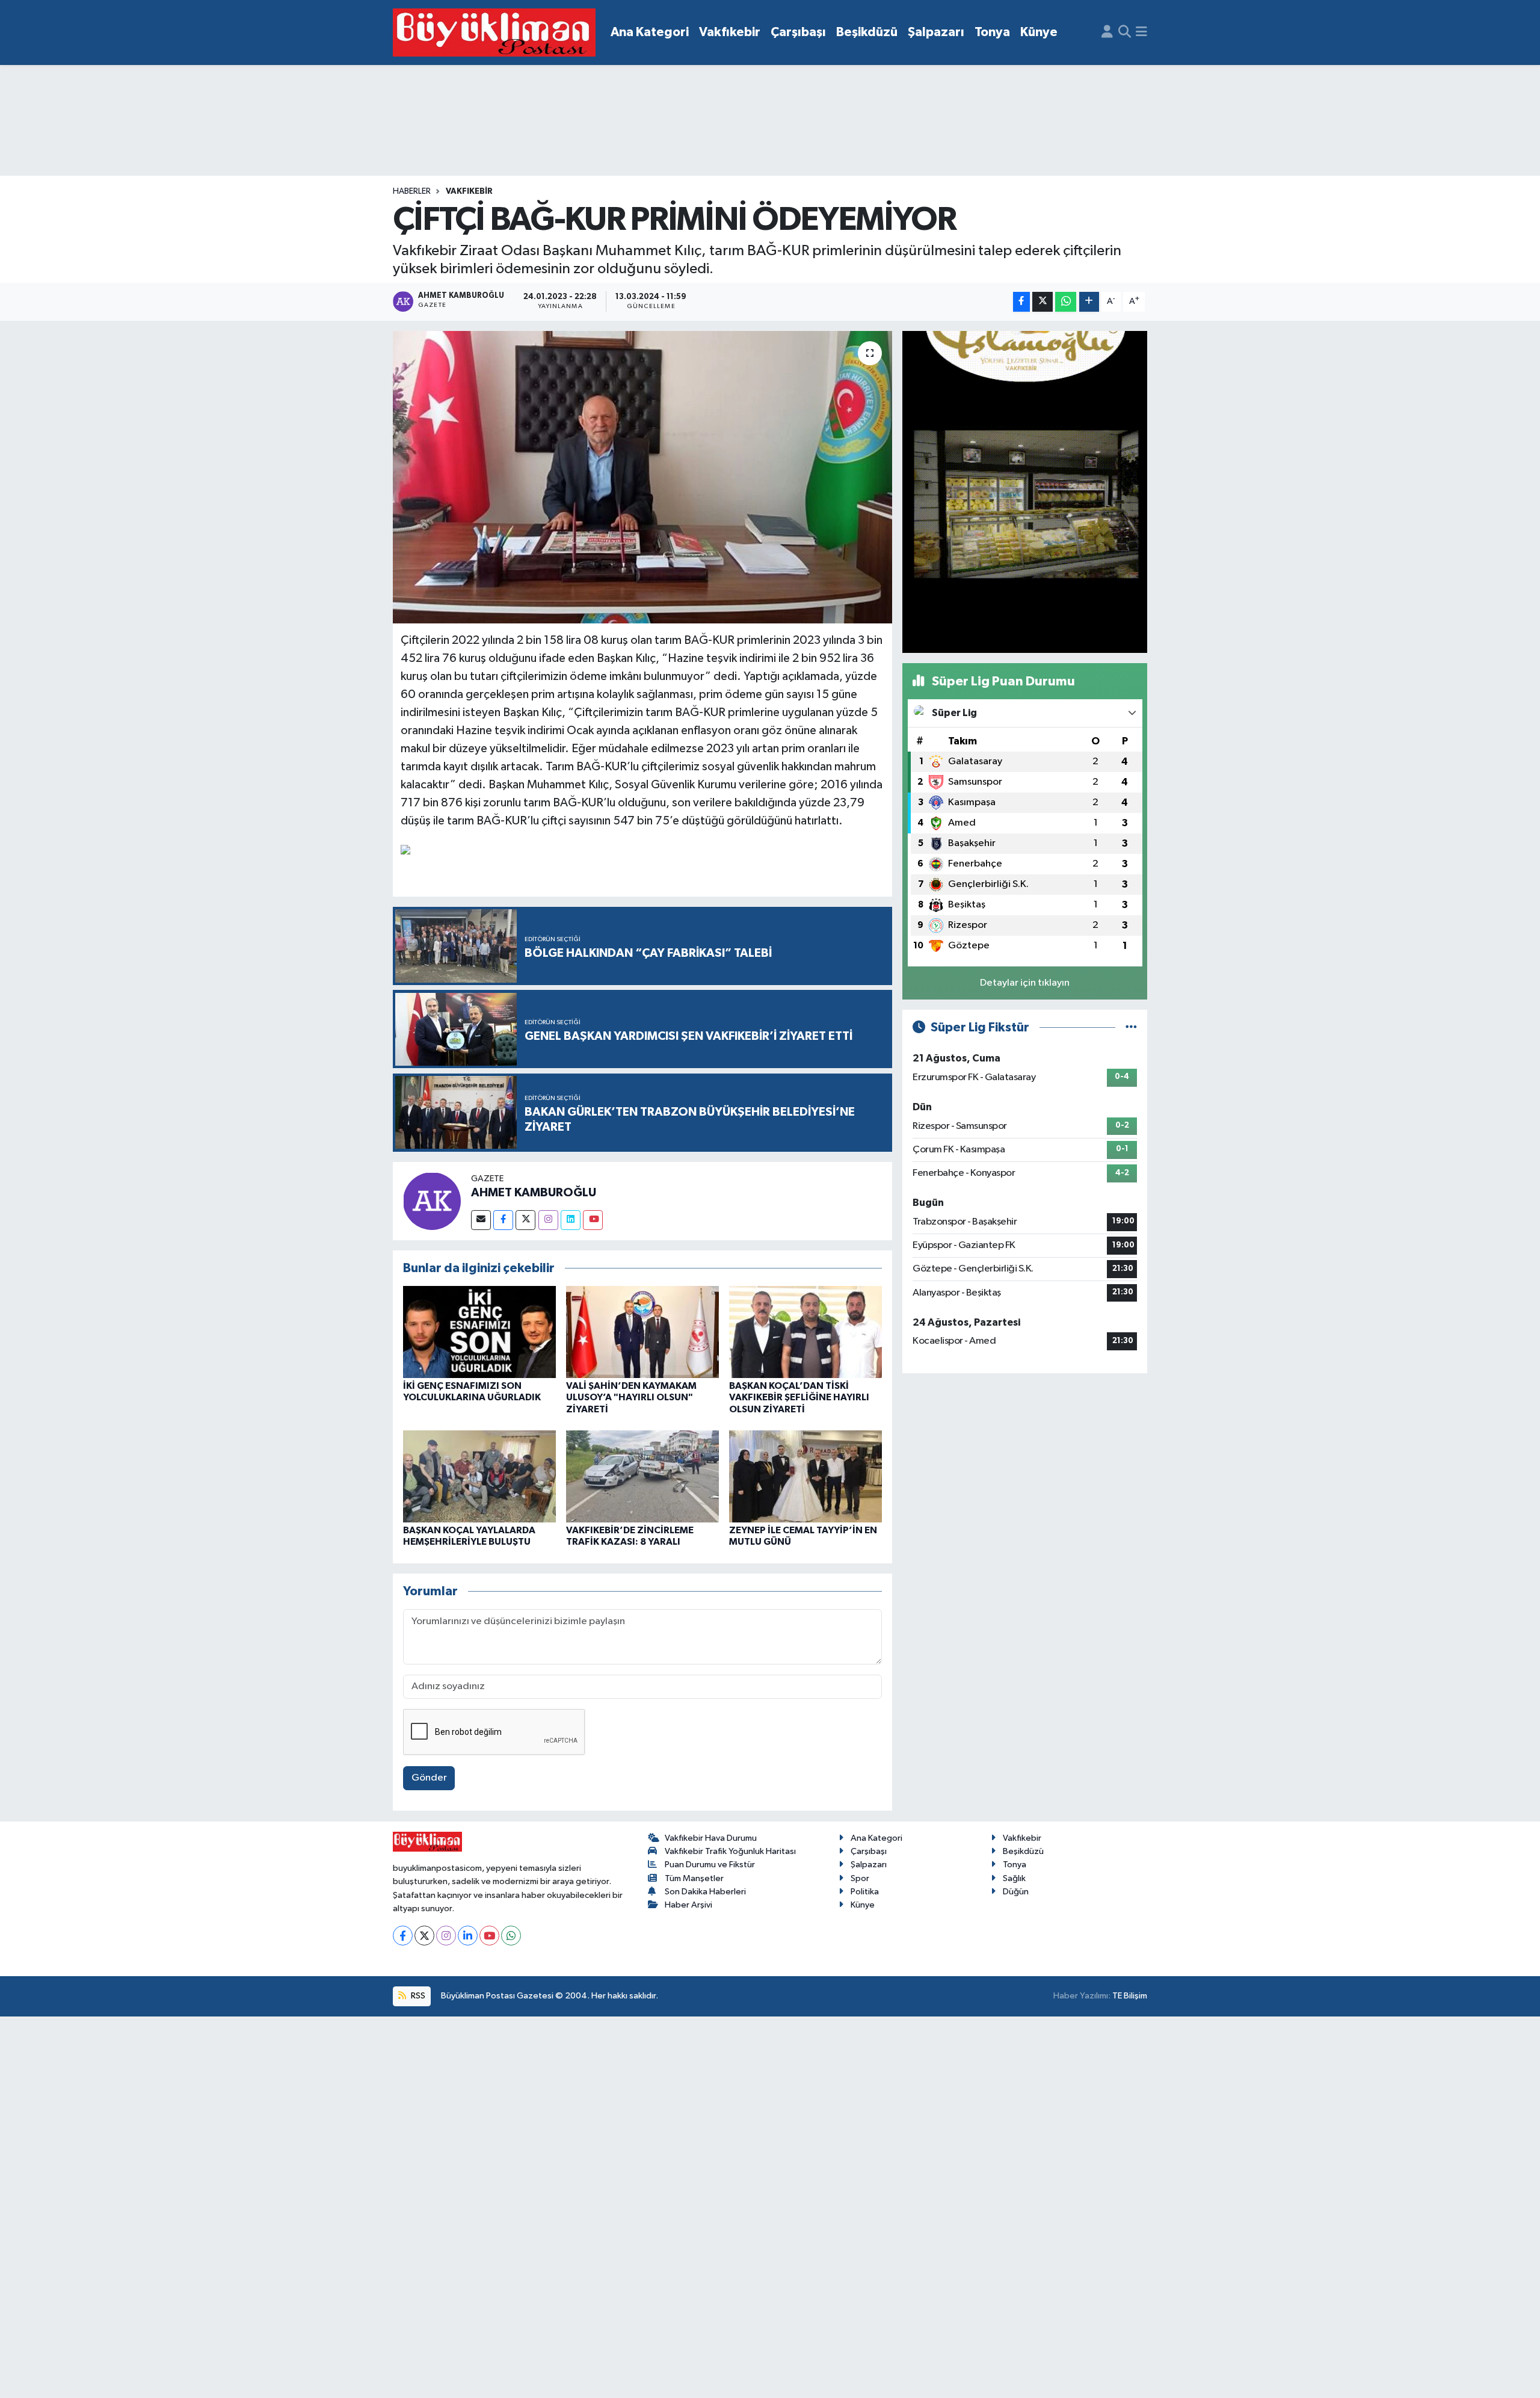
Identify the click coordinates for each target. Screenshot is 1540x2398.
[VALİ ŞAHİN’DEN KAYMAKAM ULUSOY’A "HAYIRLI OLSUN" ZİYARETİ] (642, 1332)
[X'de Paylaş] (1043, 302)
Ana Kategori (650, 32)
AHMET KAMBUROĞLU (534, 1193)
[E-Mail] (481, 1220)
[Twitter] (525, 1220)
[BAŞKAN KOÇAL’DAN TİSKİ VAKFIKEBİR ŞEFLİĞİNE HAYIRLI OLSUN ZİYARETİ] (805, 1332)
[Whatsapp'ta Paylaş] (1066, 302)
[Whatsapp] (511, 1936)
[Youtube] (593, 1220)
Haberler (412, 191)
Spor (860, 1878)
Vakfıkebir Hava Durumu (711, 1838)
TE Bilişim (1130, 1996)
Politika (865, 1892)
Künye (1039, 32)
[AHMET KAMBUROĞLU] (432, 1201)
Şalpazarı (936, 32)
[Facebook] (503, 1220)
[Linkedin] (571, 1220)
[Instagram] (548, 1220)
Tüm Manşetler (694, 1878)
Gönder (429, 1778)
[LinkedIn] (468, 1936)
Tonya (992, 32)
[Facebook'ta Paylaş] (1021, 302)
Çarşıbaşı (798, 32)
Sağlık (1014, 1878)
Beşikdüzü (867, 32)
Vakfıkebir (730, 32)
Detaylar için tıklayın (1025, 983)
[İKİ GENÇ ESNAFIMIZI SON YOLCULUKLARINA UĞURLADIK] (479, 1332)
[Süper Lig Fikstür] (1131, 1027)
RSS (417, 1996)
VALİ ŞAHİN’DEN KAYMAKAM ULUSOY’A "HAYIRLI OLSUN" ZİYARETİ (631, 1397)
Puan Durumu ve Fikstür (710, 1865)
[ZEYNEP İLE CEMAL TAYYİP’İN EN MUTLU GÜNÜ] (805, 1476)
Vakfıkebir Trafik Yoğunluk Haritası (730, 1851)
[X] (424, 1936)
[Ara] (1125, 32)
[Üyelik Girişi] (1107, 32)
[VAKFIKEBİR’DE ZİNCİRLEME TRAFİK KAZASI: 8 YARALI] (642, 1476)
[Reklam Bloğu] (1025, 491)
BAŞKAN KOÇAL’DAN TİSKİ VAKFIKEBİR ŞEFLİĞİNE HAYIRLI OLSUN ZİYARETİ (799, 1397)
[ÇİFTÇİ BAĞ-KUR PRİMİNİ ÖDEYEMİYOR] (643, 477)
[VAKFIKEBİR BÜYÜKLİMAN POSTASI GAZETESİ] (494, 33)
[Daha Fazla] (1089, 302)
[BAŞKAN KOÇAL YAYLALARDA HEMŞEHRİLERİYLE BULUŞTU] (479, 1476)
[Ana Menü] (1141, 32)
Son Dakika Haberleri (705, 1892)
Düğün (1016, 1892)
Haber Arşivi (688, 1905)
